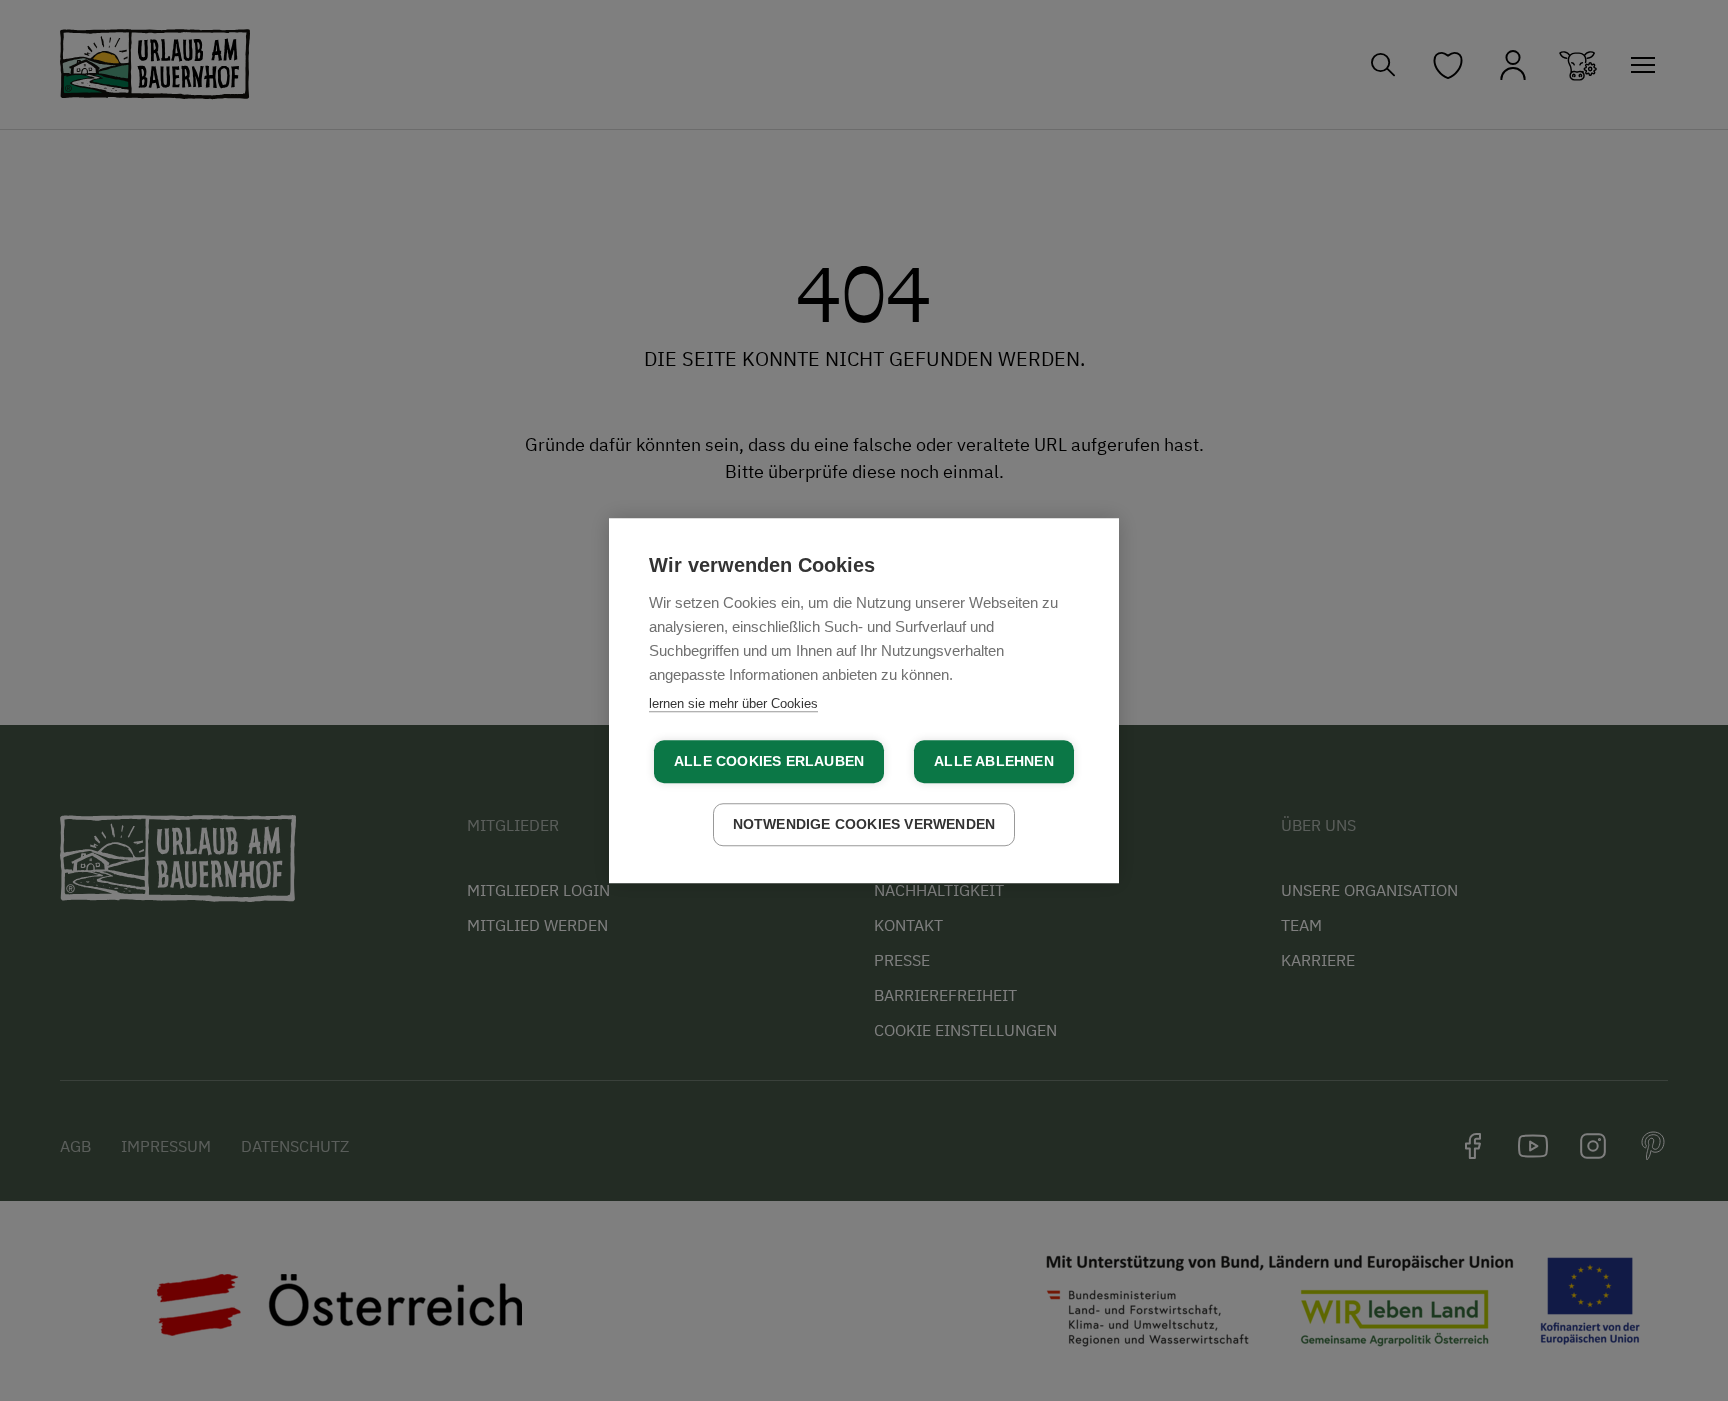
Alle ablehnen (994, 761)
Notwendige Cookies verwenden (864, 824)
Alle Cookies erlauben (769, 761)
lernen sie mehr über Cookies (733, 703)
